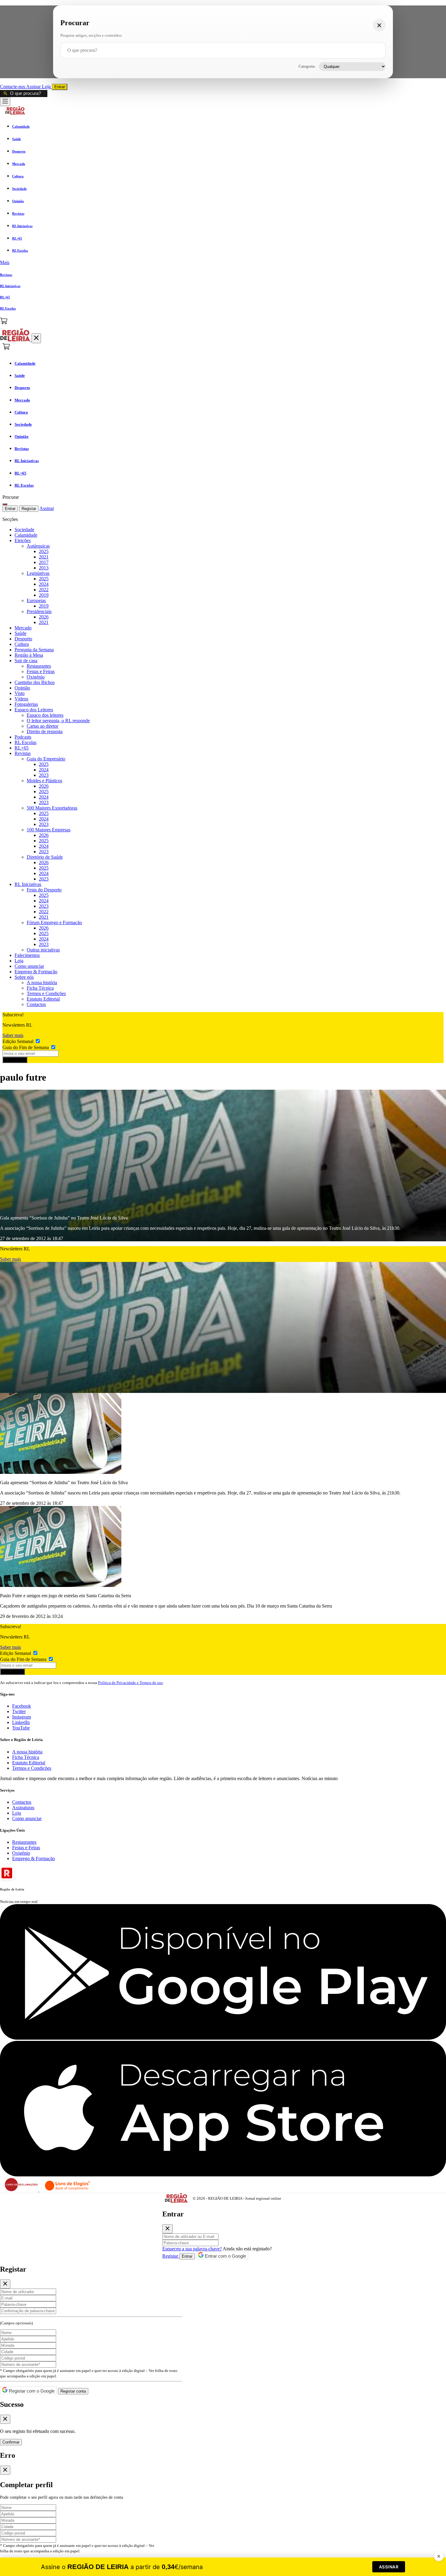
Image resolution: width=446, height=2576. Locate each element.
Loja (47, 87)
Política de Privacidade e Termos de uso (130, 1683)
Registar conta (73, 2391)
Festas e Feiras (41, 671)
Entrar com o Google (225, 2256)
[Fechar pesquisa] (379, 25)
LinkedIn (21, 1722)
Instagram (22, 1717)
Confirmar (11, 2442)
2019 (44, 595)
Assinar (34, 87)
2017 (44, 562)
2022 (44, 590)
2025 (44, 551)
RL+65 (22, 748)
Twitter (19, 1711)
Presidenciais (39, 611)
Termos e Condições (46, 993)
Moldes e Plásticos (44, 781)
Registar (29, 509)
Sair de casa (26, 661)
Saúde (20, 633)
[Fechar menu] (36, 338)
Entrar (60, 87)
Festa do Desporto (44, 890)
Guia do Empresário (46, 759)
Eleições (23, 540)
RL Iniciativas (28, 884)
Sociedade (24, 530)
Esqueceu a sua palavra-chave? (192, 2249)
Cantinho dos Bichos (35, 682)
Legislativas (38, 573)
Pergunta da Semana (34, 650)
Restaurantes (39, 666)
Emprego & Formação (36, 972)
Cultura (22, 644)
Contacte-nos (13, 87)
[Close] (167, 2229)
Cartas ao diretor (42, 726)
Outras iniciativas (43, 950)
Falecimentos (27, 955)
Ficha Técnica (40, 988)
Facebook (22, 1706)
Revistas (23, 753)
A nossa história (42, 983)
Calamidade (26, 535)
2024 (44, 584)
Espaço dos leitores (45, 715)
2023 (44, 775)
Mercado (23, 628)
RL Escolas (25, 742)
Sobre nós (24, 977)
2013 (44, 568)
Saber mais (13, 1035)
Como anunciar (29, 966)
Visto (20, 693)
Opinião (22, 688)
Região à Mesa (29, 655)
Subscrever (15, 1060)
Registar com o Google (31, 2391)
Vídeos (21, 699)
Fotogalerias (26, 704)
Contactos (36, 1004)
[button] (223, 263)
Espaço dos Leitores (34, 710)
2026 (44, 617)
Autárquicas (38, 546)
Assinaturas (23, 1808)
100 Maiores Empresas (49, 830)
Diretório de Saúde (45, 857)
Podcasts (23, 737)
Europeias (36, 600)
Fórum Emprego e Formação (54, 922)
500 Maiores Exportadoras (52, 808)
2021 (44, 557)
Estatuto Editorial (43, 999)
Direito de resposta (45, 731)
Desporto (23, 639)
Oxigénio (36, 677)
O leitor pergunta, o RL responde (58, 721)
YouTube (21, 1728)
